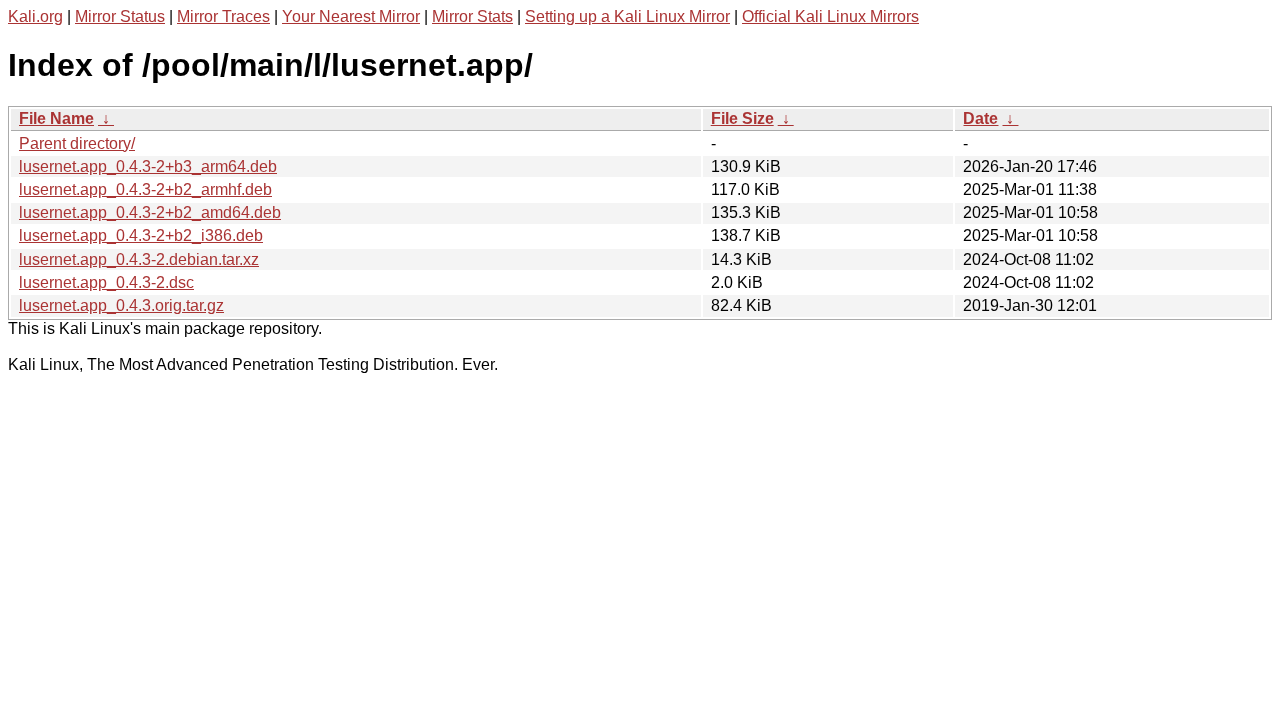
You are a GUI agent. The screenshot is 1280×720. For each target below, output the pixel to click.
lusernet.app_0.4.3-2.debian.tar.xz (139, 259)
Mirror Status (120, 16)
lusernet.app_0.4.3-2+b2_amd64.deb (150, 212)
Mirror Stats (472, 16)
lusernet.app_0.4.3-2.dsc (106, 282)
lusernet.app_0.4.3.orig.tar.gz (121, 305)
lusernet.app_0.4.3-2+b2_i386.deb (141, 235)
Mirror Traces (223, 16)
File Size (742, 118)
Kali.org (35, 16)
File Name (56, 118)
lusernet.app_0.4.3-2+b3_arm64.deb (148, 166)
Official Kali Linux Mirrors (830, 16)
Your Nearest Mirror (351, 16)
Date (980, 118)
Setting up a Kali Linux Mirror (627, 16)
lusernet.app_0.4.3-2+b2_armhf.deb (145, 189)
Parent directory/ (77, 143)
